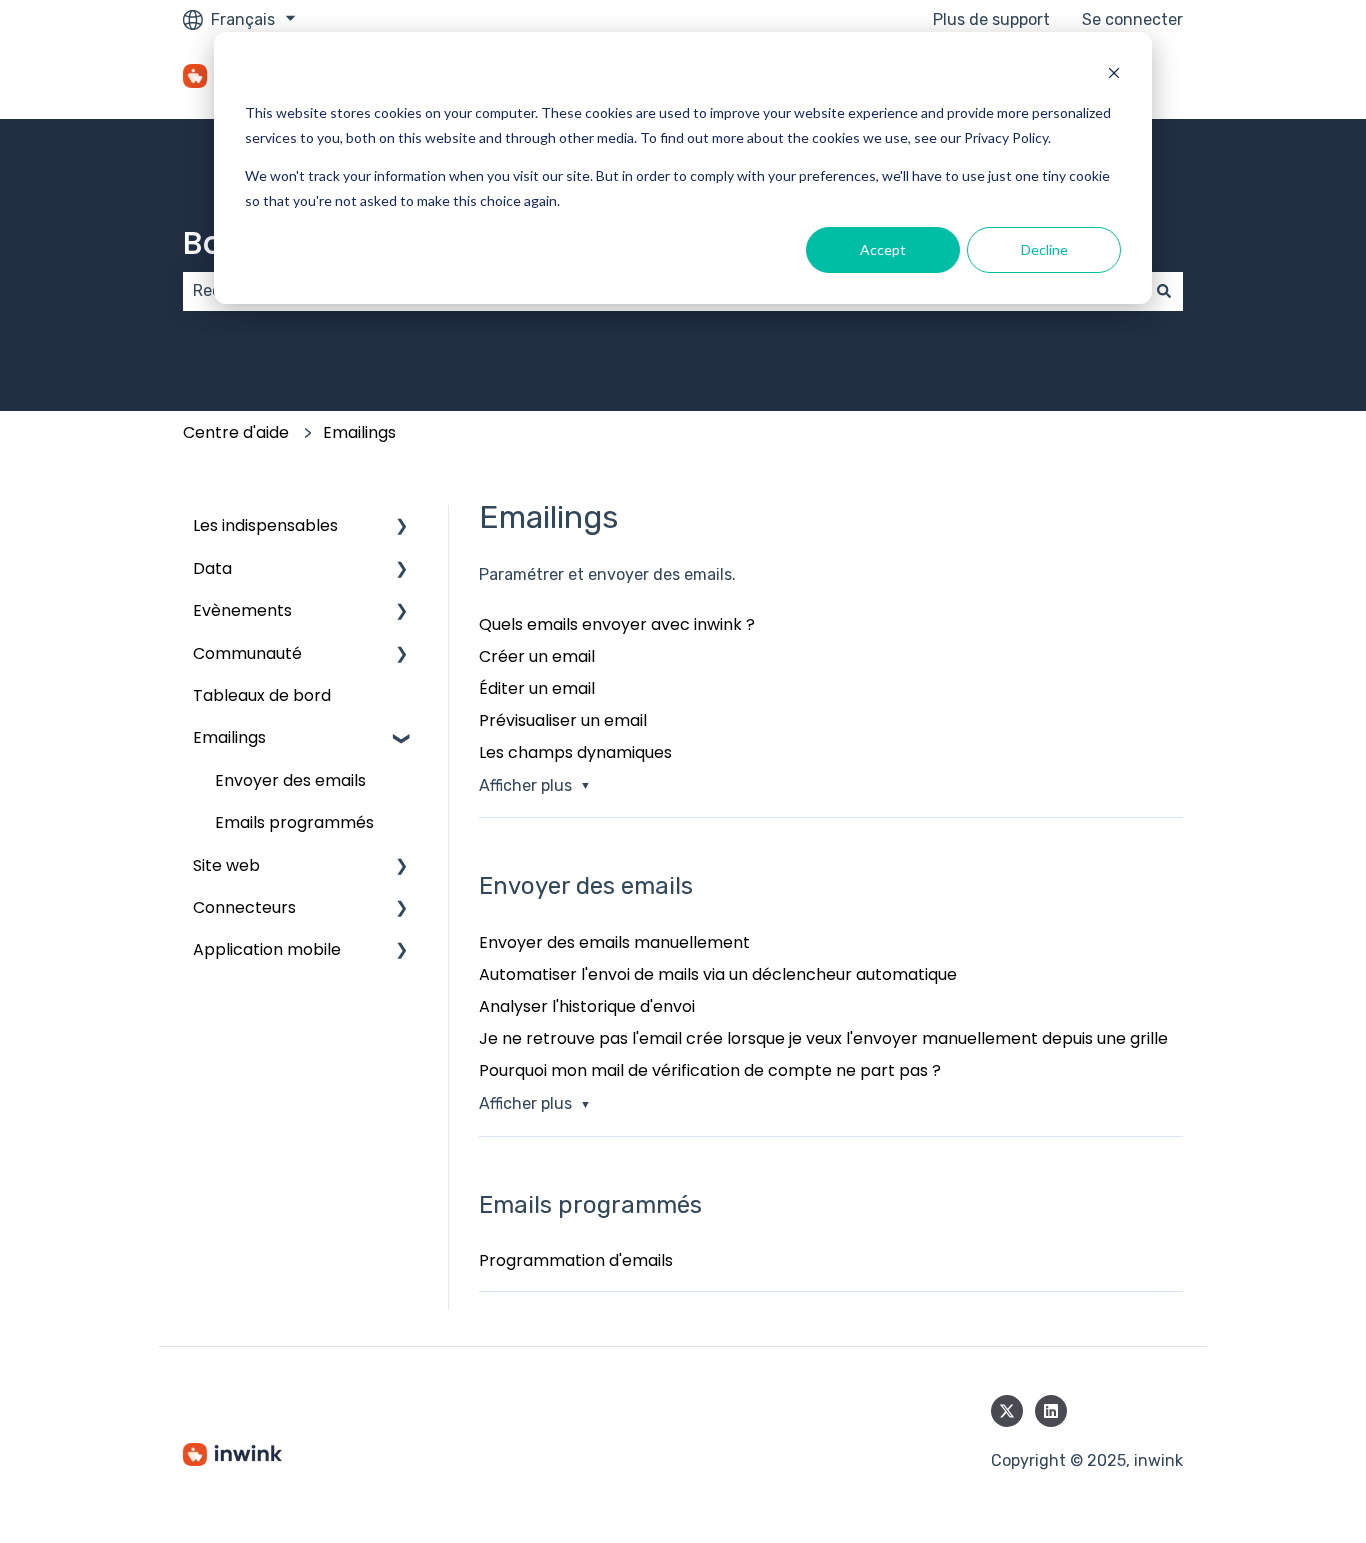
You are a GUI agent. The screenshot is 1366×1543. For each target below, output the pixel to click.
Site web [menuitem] (226, 865)
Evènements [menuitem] (242, 610)
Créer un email (537, 656)
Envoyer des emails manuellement (614, 942)
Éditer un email (537, 688)
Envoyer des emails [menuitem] (290, 780)
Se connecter (1132, 19)
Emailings (359, 432)
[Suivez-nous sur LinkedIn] (1051, 1411)
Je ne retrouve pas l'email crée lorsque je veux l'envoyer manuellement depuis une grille (823, 1038)
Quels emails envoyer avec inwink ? (617, 624)
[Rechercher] (1164, 291)
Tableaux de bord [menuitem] (262, 695)
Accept (883, 249)
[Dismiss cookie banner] (1114, 75)
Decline (1044, 249)
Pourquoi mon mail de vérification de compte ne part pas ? (710, 1070)
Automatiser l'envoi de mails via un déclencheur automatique (718, 974)
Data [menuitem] (212, 568)
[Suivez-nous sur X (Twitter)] (1007, 1411)
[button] (402, 527)
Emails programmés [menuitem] (294, 822)
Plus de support (991, 19)
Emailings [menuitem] (229, 737)
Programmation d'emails (576, 1260)
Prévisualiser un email (563, 720)
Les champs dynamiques (575, 752)
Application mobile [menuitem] (267, 949)
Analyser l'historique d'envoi (587, 1006)
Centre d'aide (236, 432)
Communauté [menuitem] (247, 653)
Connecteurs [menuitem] (244, 907)
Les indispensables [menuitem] (265, 525)
